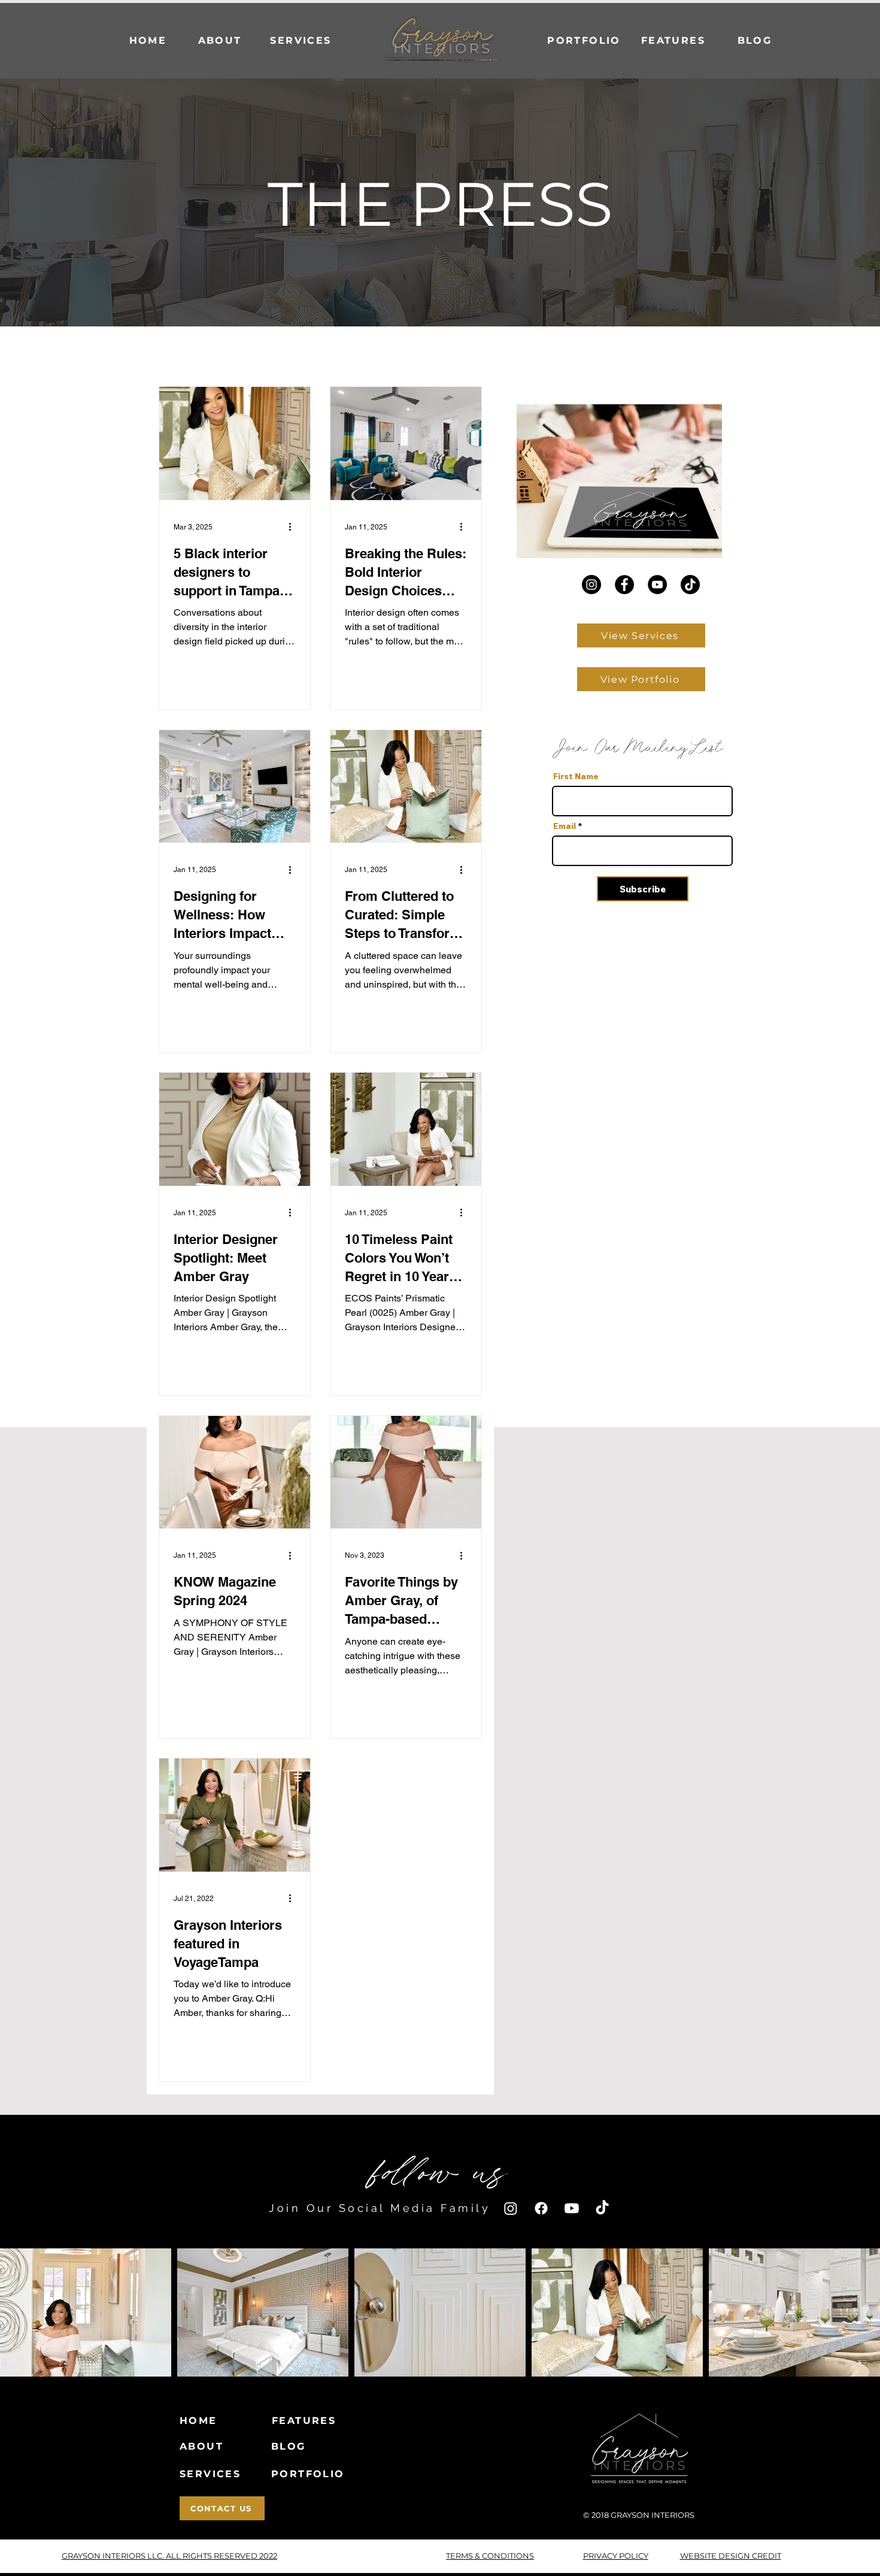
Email (565, 826)
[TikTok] (690, 585)
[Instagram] (591, 585)
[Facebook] (624, 585)
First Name (576, 776)
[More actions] (294, 527)
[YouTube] (657, 585)
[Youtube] (572, 2208)
